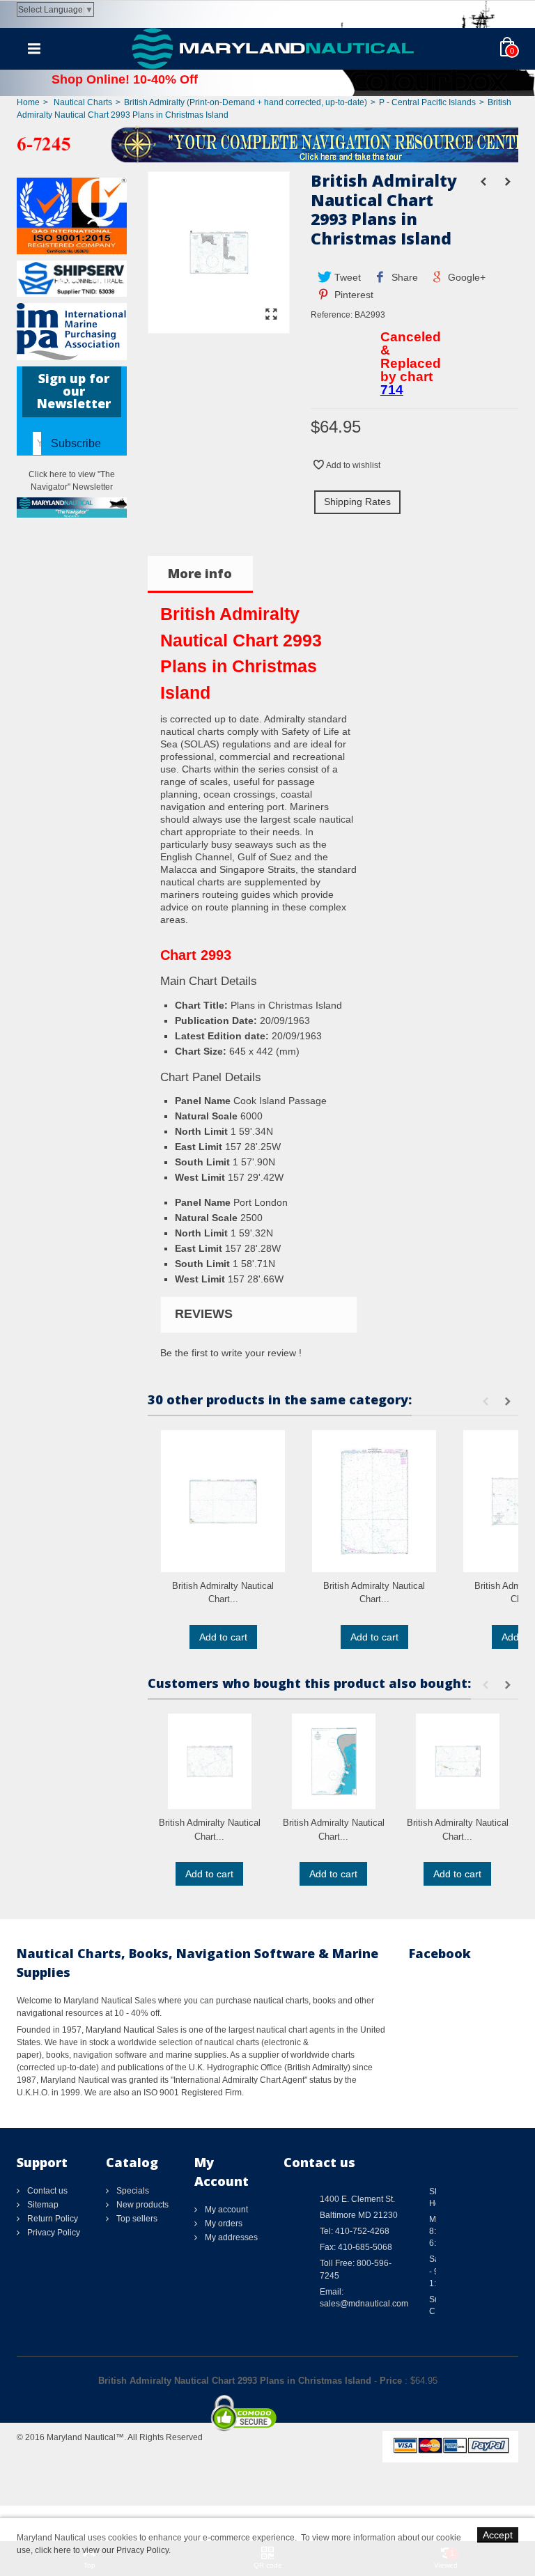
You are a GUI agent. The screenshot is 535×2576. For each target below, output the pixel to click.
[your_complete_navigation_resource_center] (267, 143)
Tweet (346, 277)
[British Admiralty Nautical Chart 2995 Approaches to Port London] (334, 1761)
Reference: (332, 315)
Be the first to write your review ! (231, 1353)
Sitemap (42, 2205)
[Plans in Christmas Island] (219, 327)
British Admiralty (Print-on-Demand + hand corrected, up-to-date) (246, 102)
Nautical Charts (83, 102)
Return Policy (52, 2219)
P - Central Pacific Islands (427, 102)
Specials (132, 2191)
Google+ (465, 277)
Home (28, 102)
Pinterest (352, 295)
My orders (223, 2224)
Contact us (46, 2191)
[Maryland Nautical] (273, 48)
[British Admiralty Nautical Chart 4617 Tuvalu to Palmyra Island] (210, 1761)
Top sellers (136, 2219)
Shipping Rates (357, 502)
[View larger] (272, 315)
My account (225, 2210)
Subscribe (76, 443)
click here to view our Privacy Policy (102, 2550)
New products (141, 2205)
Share (403, 277)
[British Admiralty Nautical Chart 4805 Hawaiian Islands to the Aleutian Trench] (374, 1501)
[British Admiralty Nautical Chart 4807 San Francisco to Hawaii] (223, 1501)
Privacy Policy (53, 2233)
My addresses (230, 2237)
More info (200, 573)
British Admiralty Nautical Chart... (223, 1593)
